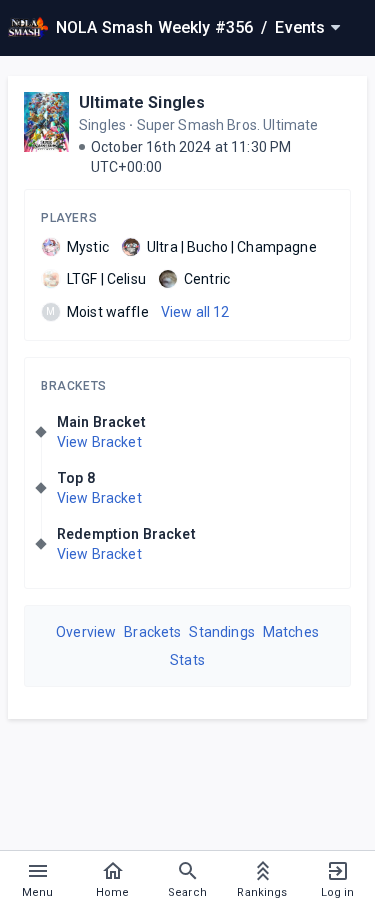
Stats (187, 660)
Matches (291, 632)
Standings (221, 632)
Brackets (74, 386)
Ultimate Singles (142, 102)
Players (69, 218)
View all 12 (195, 312)
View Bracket (99, 442)
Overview (86, 632)
